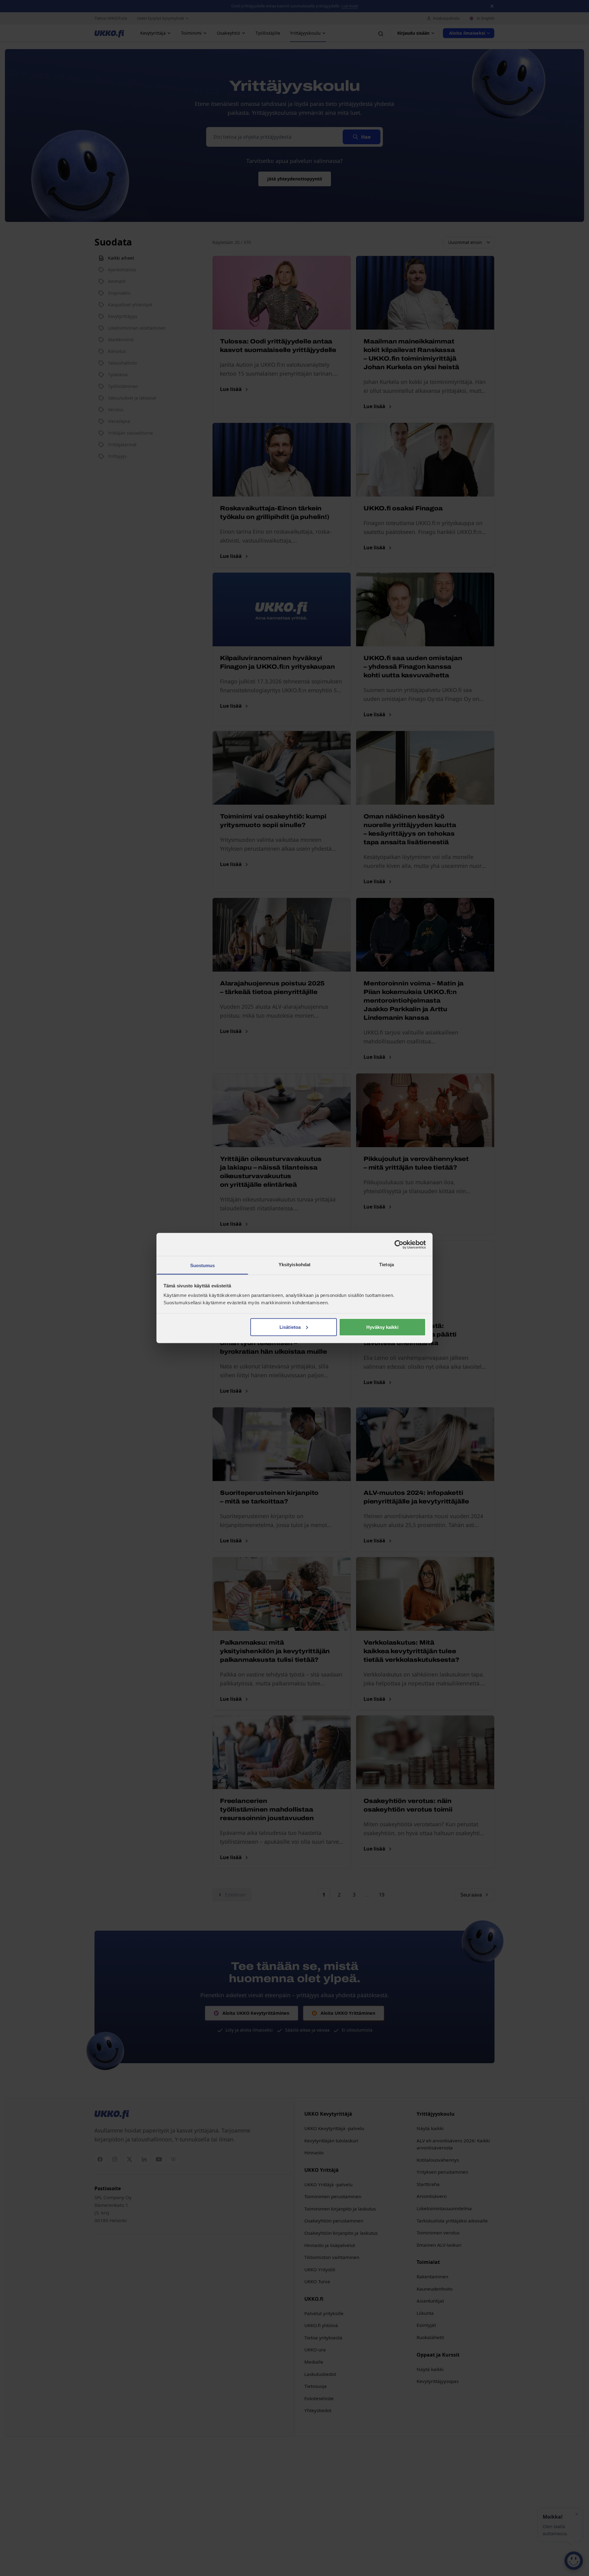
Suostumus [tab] (203, 1265)
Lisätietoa (290, 1327)
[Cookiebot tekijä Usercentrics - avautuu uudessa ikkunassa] (399, 1244)
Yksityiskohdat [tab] (294, 1265)
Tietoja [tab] (387, 1265)
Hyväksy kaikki (382, 1327)
